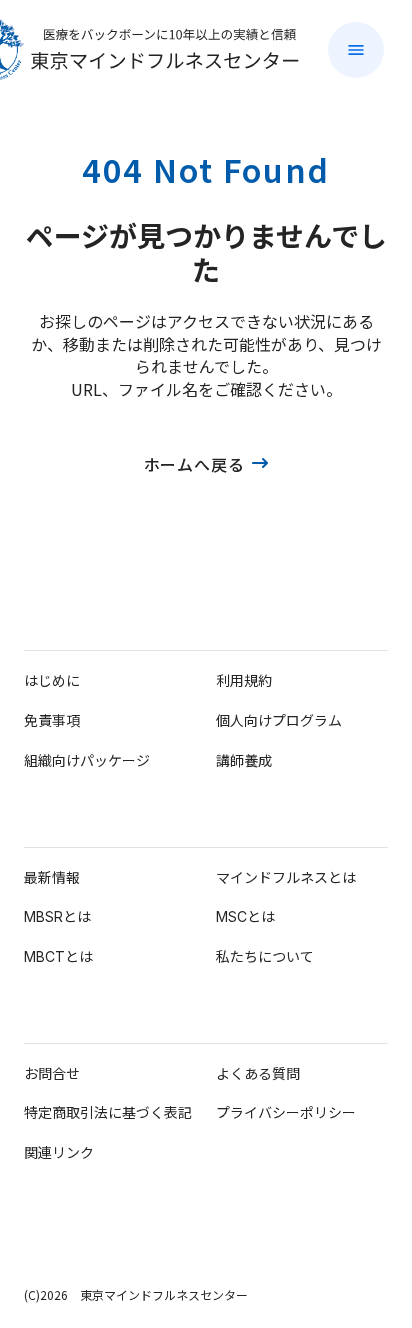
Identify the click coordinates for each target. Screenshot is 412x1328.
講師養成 (244, 760)
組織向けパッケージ (87, 760)
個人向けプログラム (279, 720)
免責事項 (52, 720)
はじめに (52, 680)
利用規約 (244, 680)
